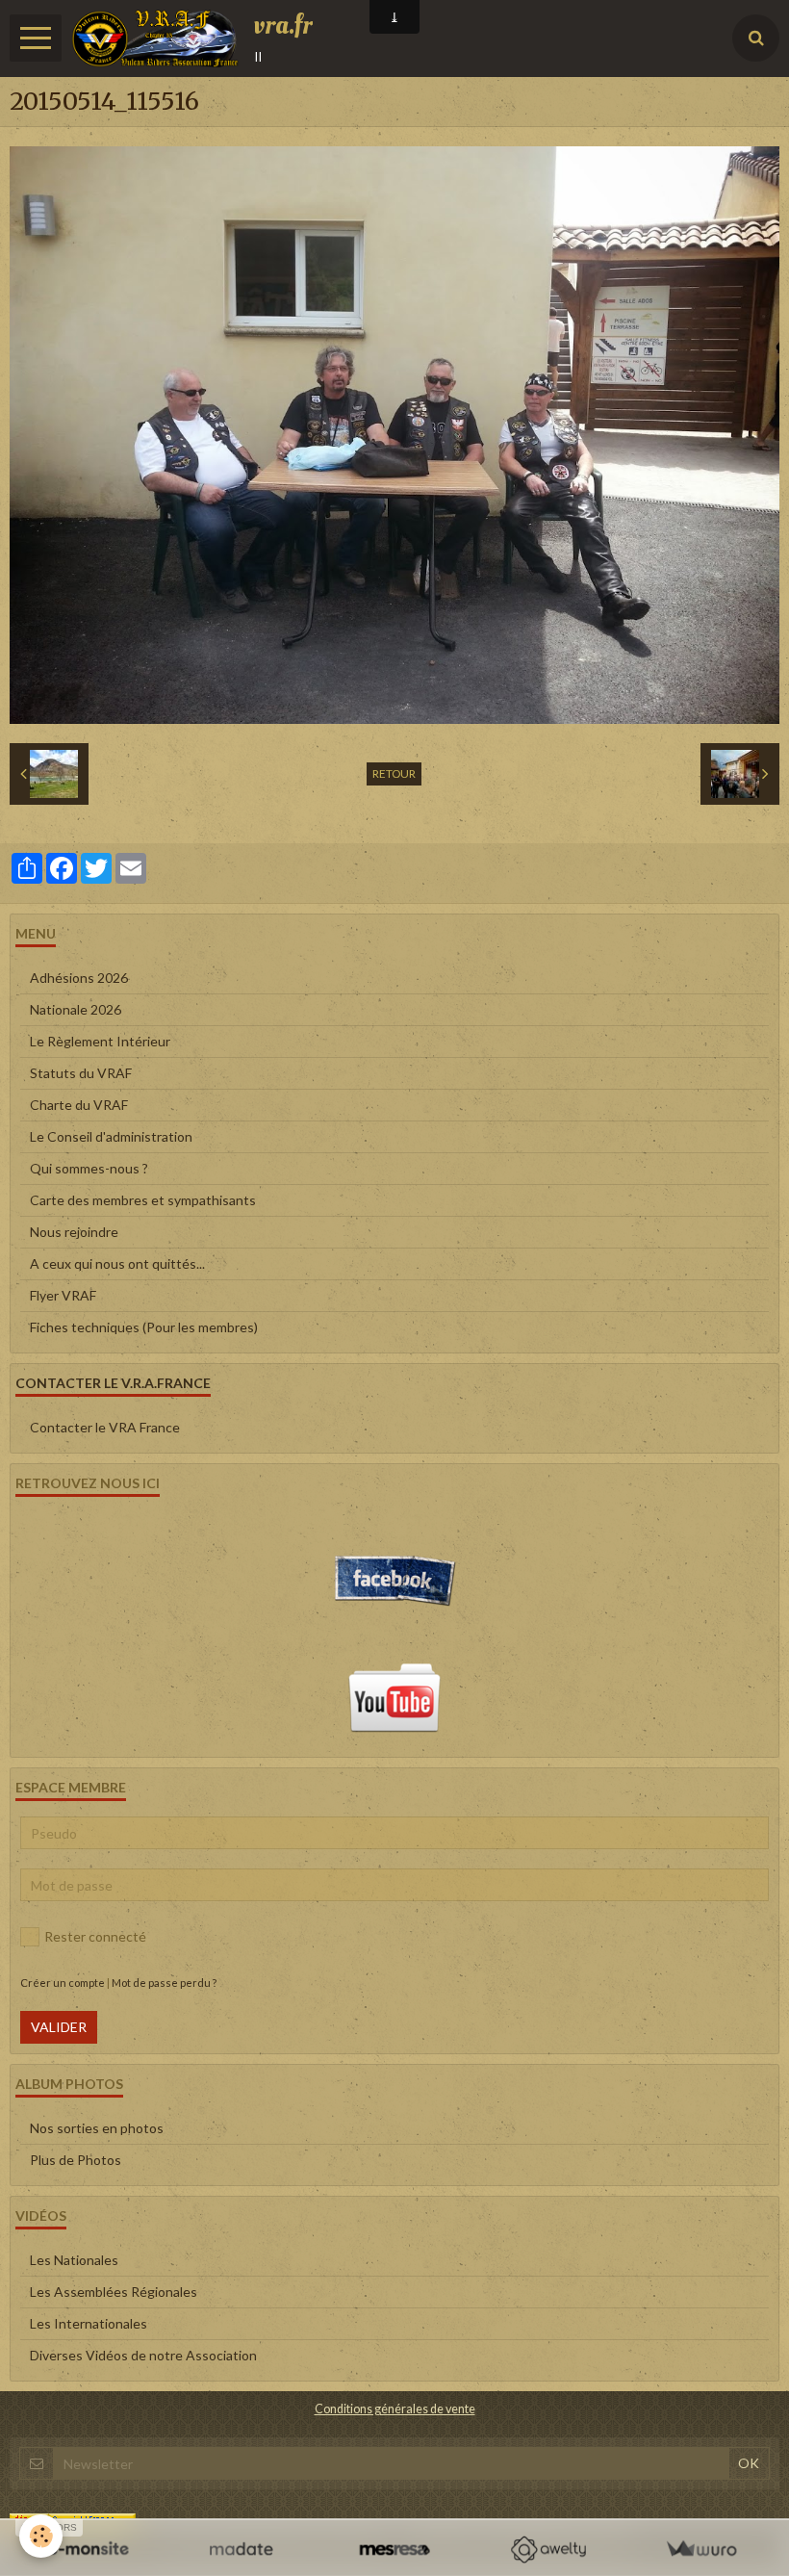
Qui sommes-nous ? (89, 1168)
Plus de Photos (76, 2160)
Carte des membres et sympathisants (143, 1200)
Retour (394, 773)
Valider (59, 2027)
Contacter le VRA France (105, 1427)
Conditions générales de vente (395, 2409)
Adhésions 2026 (79, 978)
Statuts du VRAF (81, 1073)
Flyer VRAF (63, 1295)
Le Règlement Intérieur (100, 1041)
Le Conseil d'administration (111, 1136)
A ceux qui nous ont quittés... (117, 1263)
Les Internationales (89, 2323)
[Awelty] (548, 2550)
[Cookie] (41, 2536)
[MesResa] (394, 2550)
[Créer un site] (88, 2550)
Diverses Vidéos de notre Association (143, 2355)
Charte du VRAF (79, 1105)
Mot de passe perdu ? (164, 1983)
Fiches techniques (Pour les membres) (144, 1327)
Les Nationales (74, 2260)
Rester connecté (95, 1936)
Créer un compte (63, 1983)
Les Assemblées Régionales (114, 2292)
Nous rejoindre (74, 1232)
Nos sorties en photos (97, 2128)
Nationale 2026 (76, 1009)
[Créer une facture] (701, 2550)
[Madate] (241, 2550)
